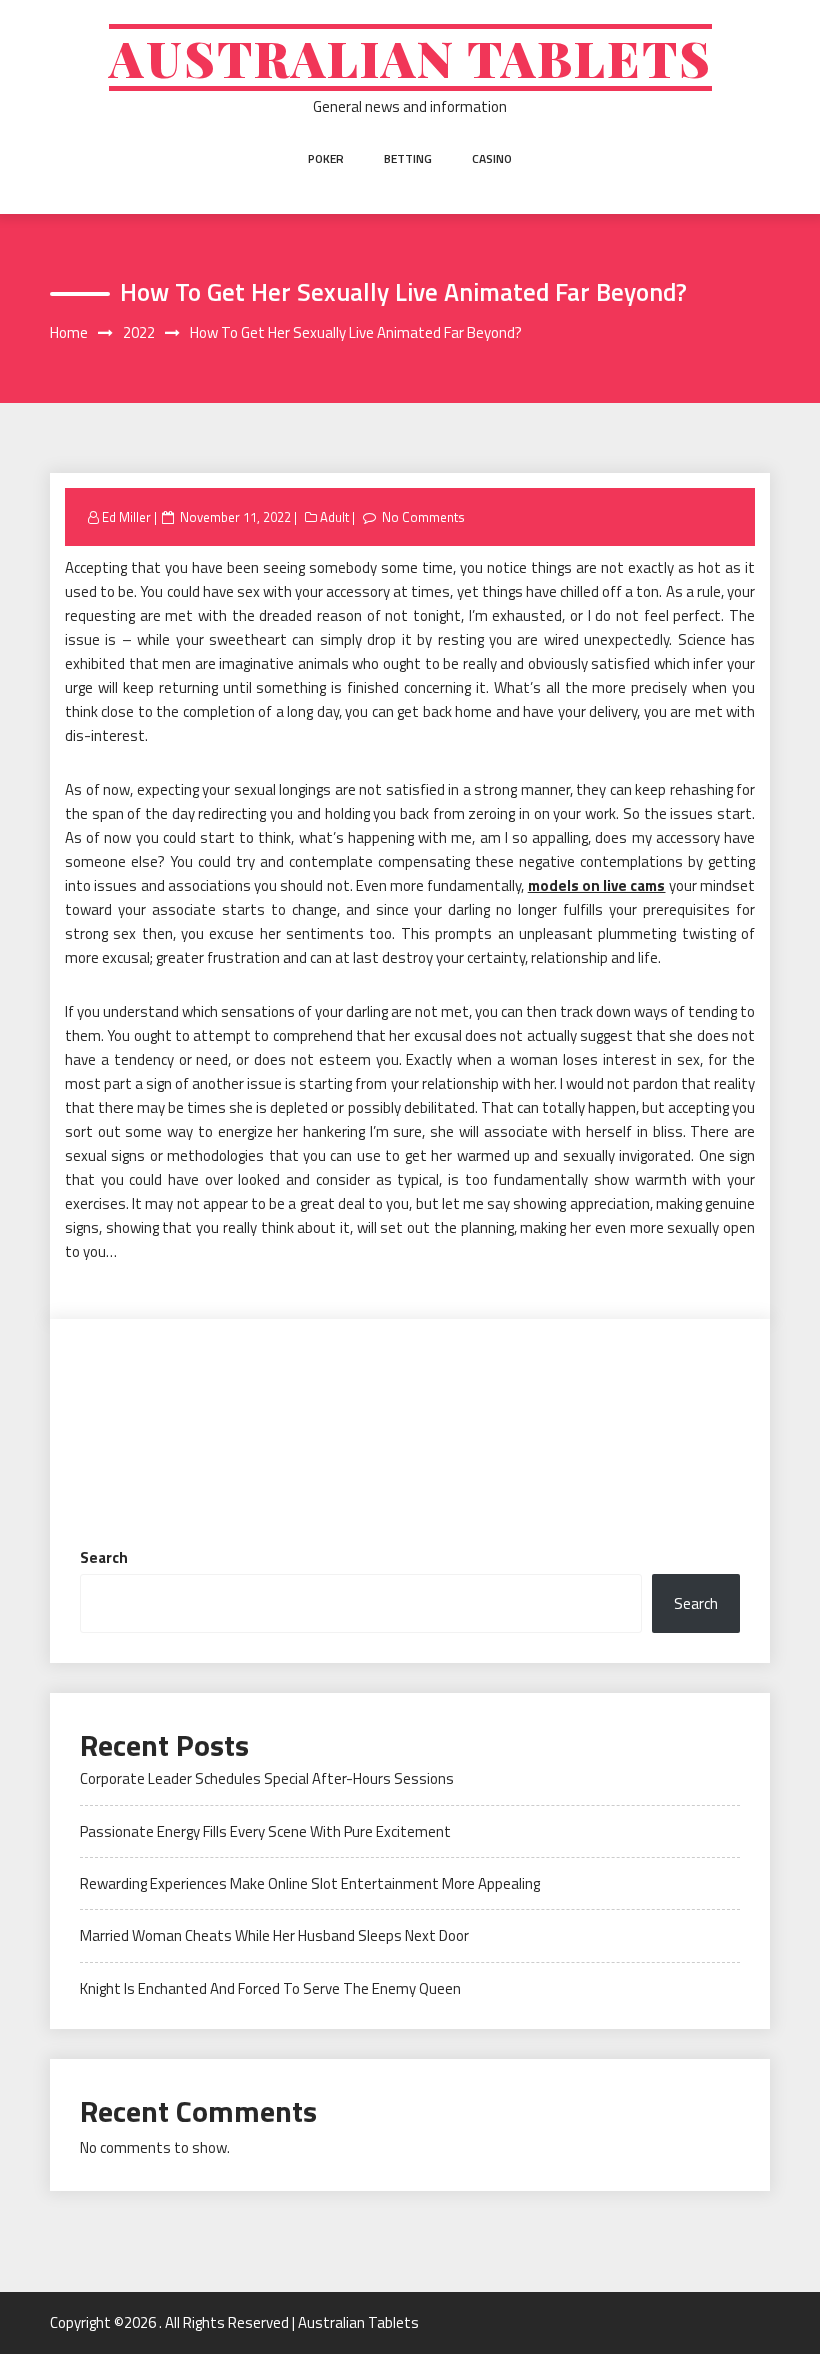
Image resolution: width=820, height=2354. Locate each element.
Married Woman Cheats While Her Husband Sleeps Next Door (274, 1935)
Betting (408, 158)
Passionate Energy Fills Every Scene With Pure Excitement (265, 1831)
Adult (334, 517)
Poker (326, 158)
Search (104, 1557)
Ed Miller (126, 517)
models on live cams (597, 885)
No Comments (423, 517)
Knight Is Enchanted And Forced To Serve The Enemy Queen (270, 1988)
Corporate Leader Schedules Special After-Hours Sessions (267, 1778)
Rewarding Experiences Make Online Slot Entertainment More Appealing (310, 1883)
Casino (492, 158)
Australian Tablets (410, 57)
